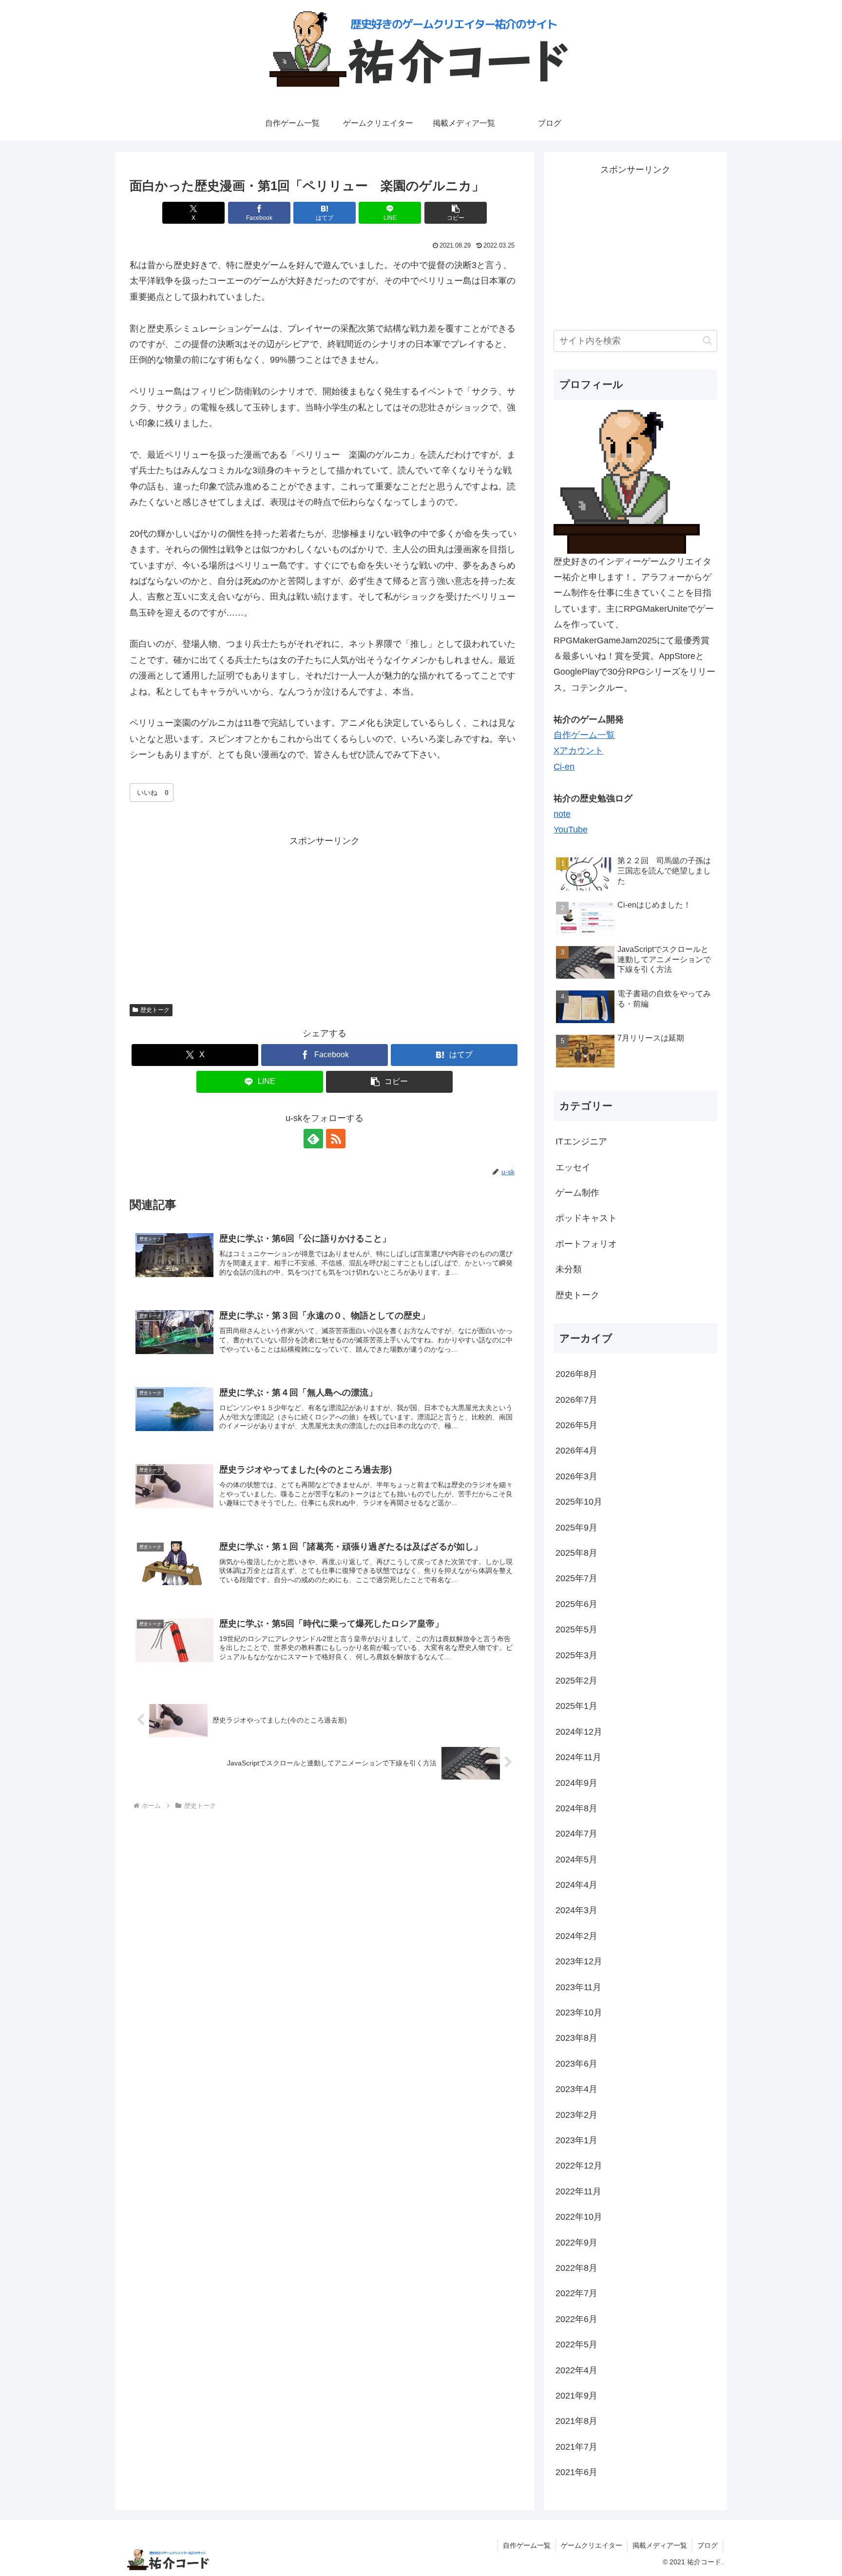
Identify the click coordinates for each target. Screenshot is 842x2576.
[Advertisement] (325, 917)
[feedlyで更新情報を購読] (313, 1139)
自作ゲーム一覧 (584, 735)
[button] (456, 213)
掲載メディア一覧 (660, 2545)
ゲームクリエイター (592, 2545)
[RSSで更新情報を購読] (336, 1139)
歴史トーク (155, 1010)
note (562, 814)
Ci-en (564, 767)
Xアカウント (578, 751)
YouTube (571, 830)
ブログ (708, 2545)
